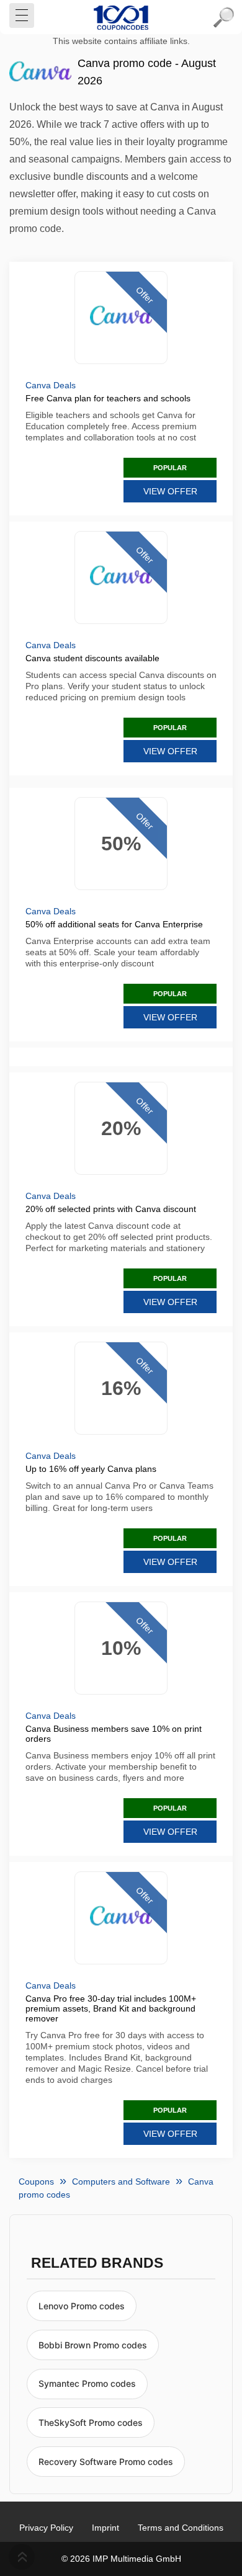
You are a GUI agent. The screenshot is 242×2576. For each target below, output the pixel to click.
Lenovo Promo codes (82, 2306)
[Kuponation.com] (121, 17)
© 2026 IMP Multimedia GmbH (121, 2559)
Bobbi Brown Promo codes (93, 2345)
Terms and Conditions (181, 2528)
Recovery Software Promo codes (106, 2462)
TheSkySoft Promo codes (91, 2422)
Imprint (105, 2528)
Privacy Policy (46, 2528)
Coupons (36, 2182)
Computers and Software (121, 2182)
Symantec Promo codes (87, 2383)
